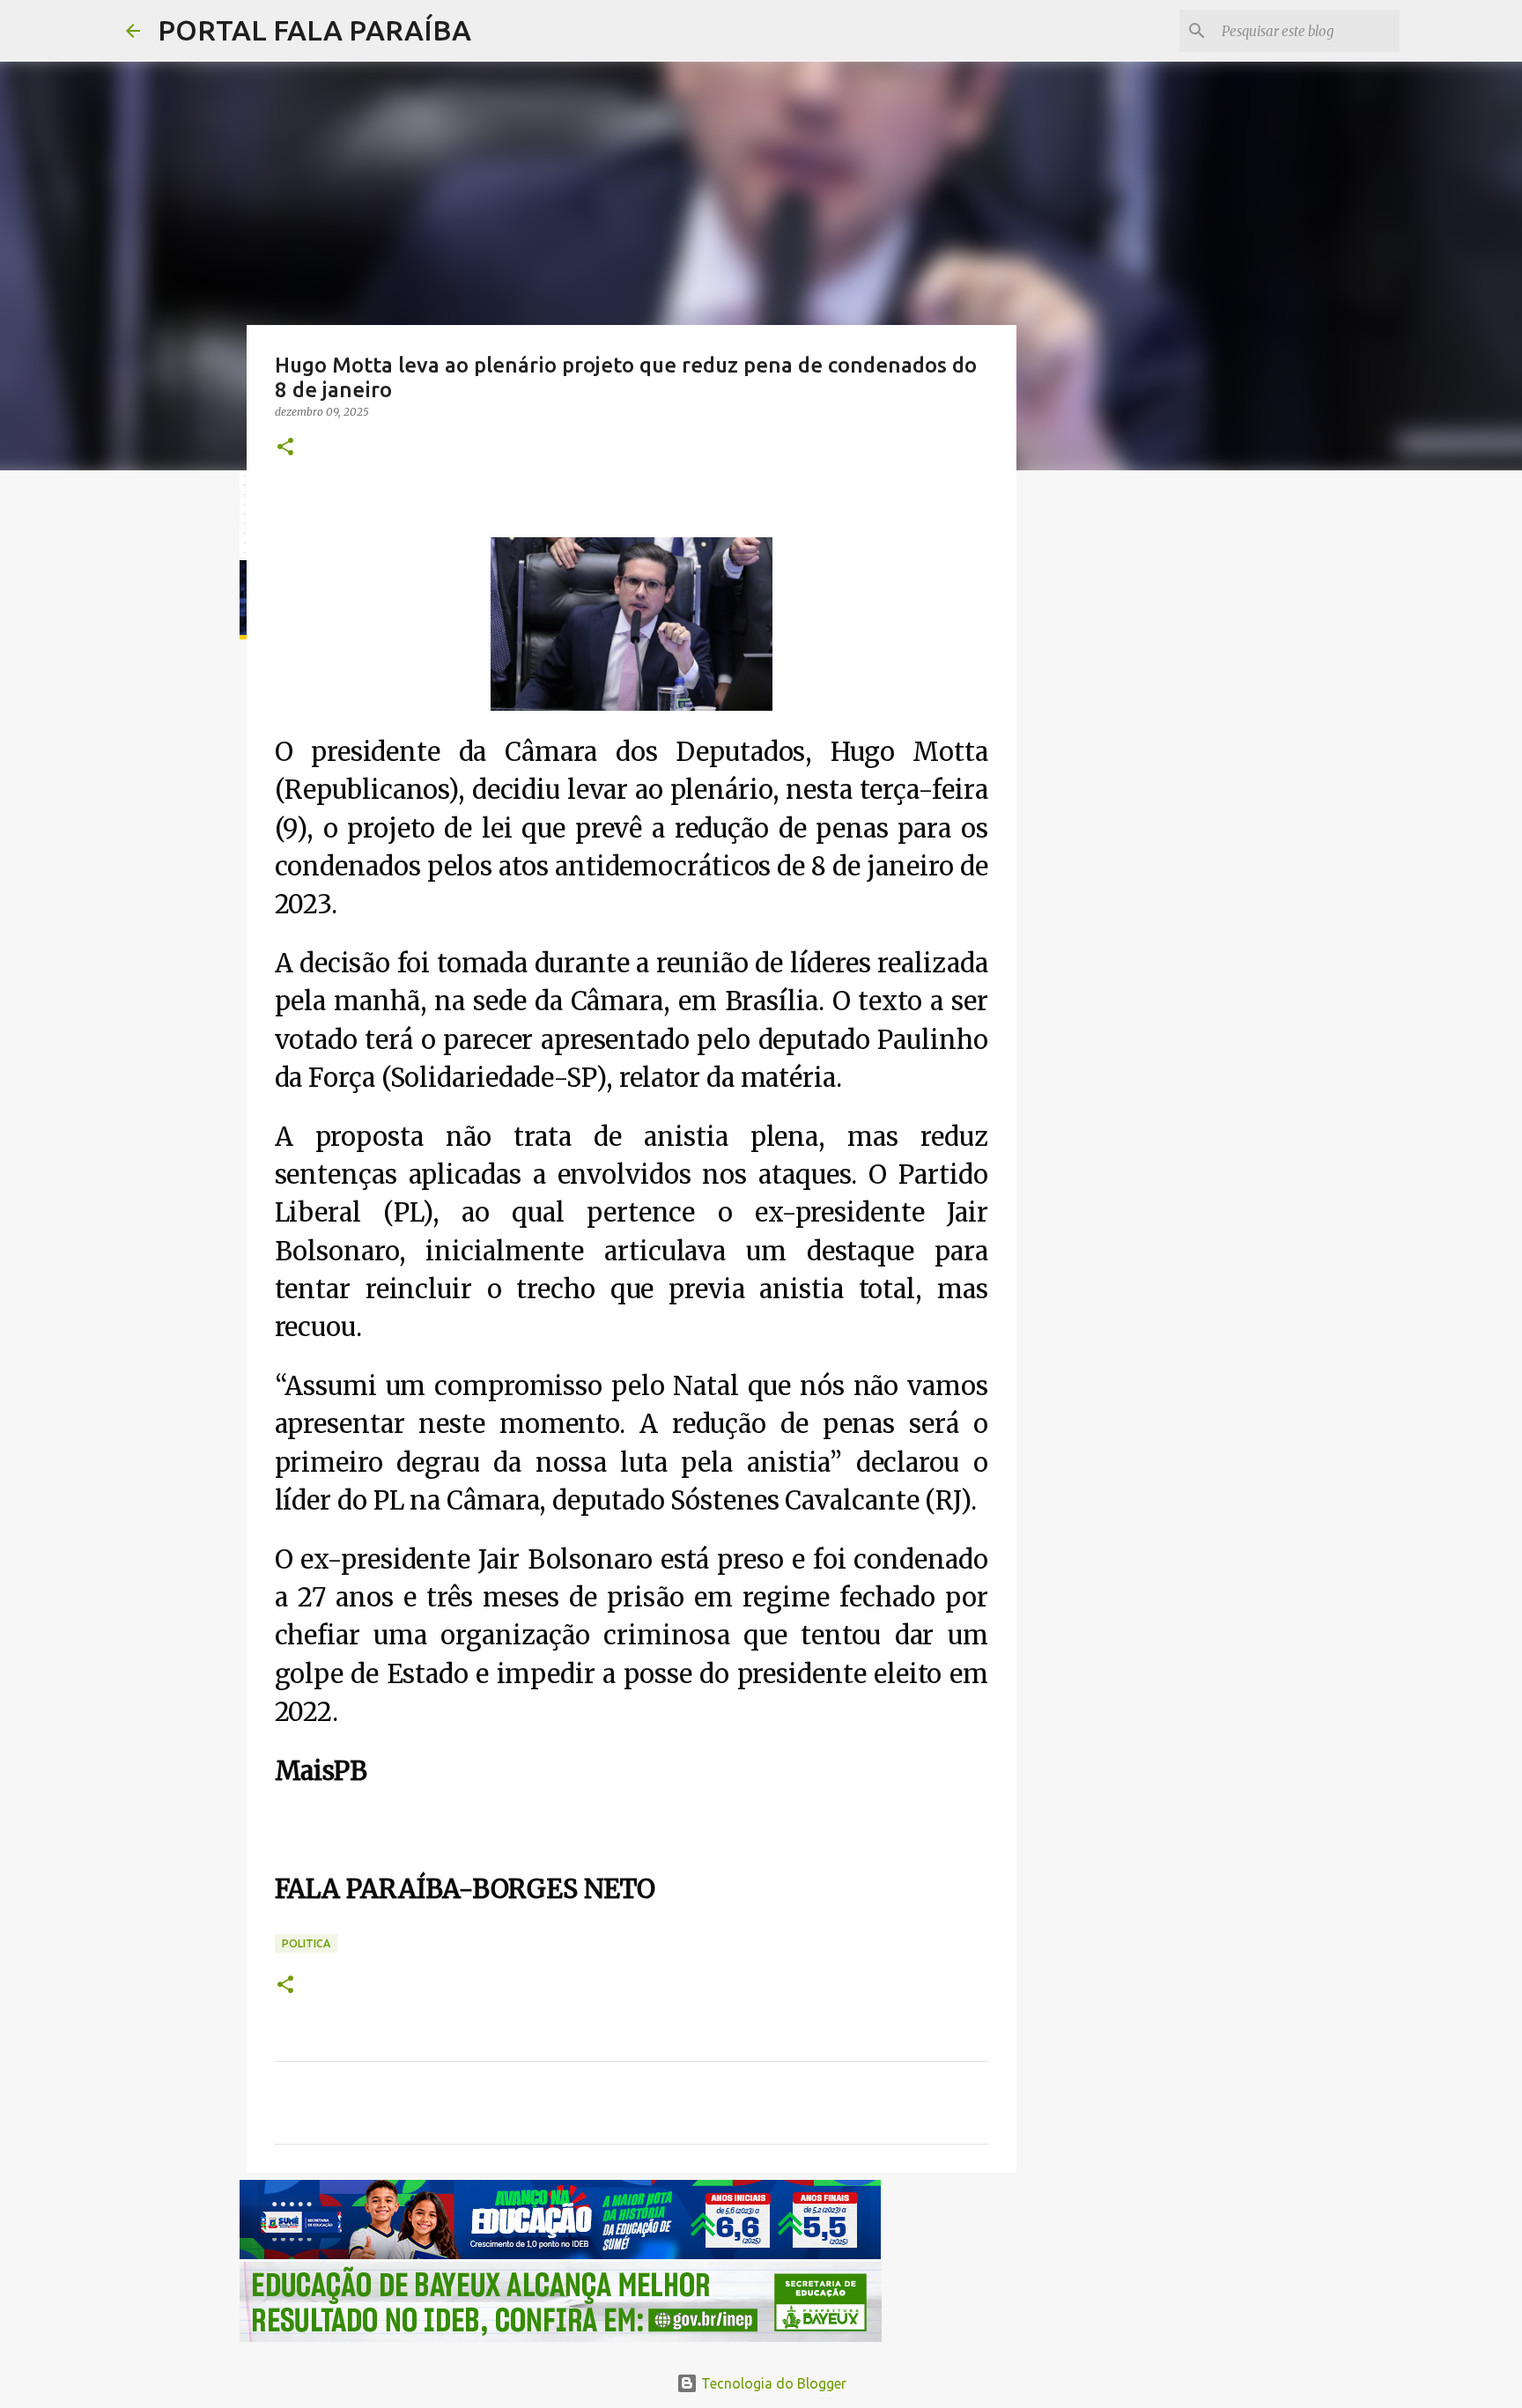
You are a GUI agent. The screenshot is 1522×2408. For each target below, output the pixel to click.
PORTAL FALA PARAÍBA (314, 30)
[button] (285, 448)
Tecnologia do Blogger (772, 2383)
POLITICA (306, 1943)
